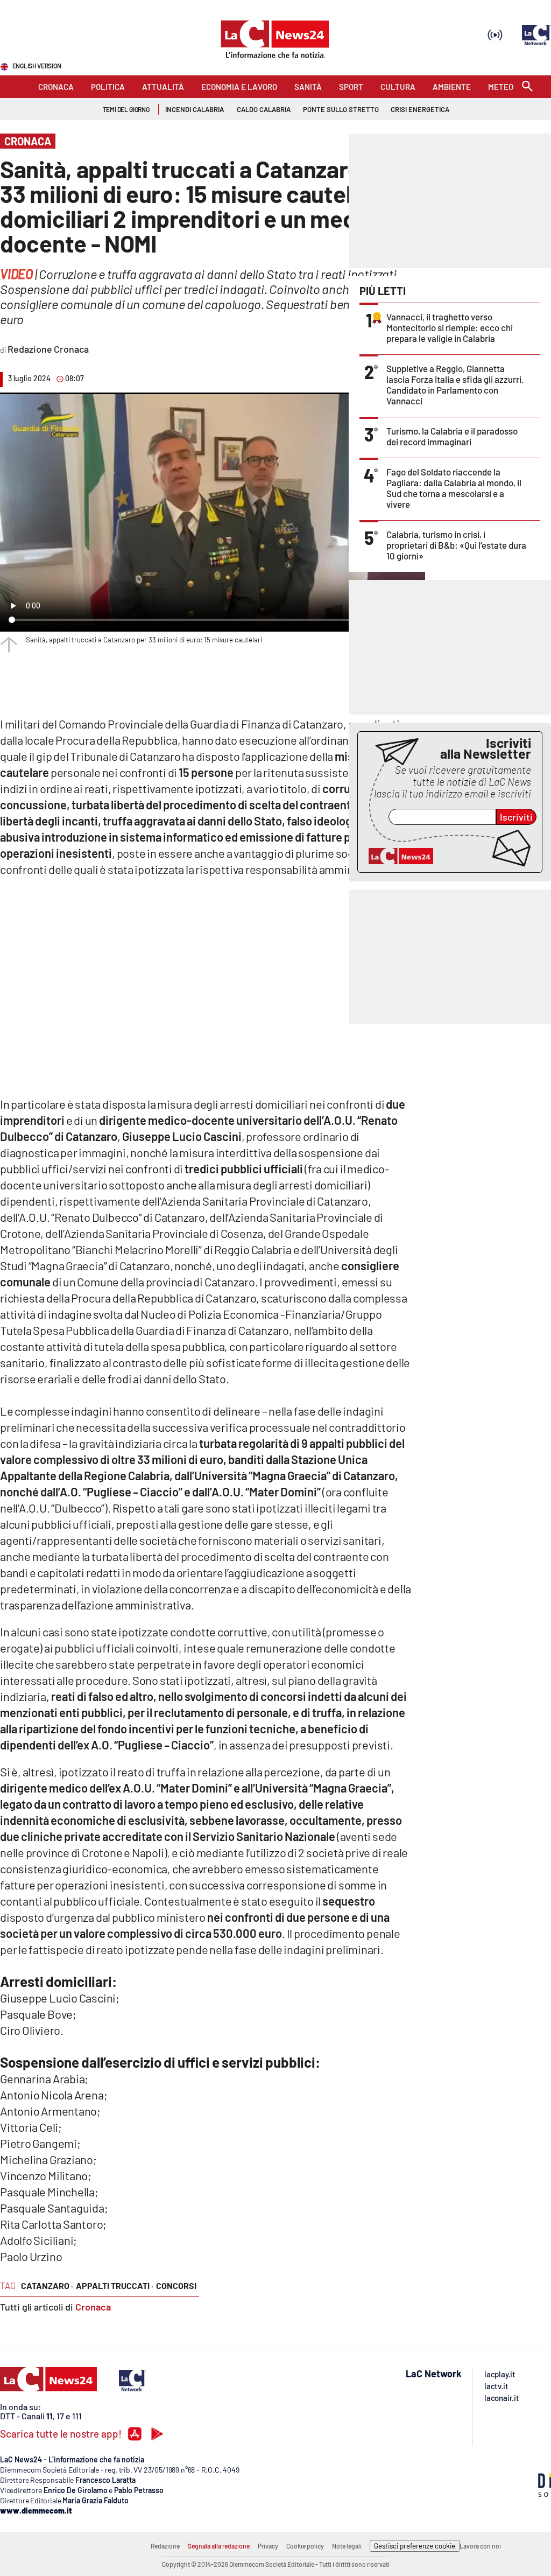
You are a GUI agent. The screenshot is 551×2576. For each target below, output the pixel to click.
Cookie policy (305, 2546)
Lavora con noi (480, 2546)
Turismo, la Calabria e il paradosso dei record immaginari (452, 436)
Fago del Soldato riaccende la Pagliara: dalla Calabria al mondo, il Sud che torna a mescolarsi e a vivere (454, 488)
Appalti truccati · (115, 2285)
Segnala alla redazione (219, 2546)
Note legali (347, 2546)
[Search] (527, 87)
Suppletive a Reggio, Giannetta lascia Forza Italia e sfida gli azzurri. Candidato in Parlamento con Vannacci (455, 384)
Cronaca (93, 2307)
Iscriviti (516, 817)
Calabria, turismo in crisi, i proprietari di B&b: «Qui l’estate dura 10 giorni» (456, 545)
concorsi (176, 2285)
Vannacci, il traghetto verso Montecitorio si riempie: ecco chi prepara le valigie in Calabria (450, 327)
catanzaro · (47, 2285)
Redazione (165, 2546)
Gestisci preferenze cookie (415, 2546)
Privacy (268, 2546)
